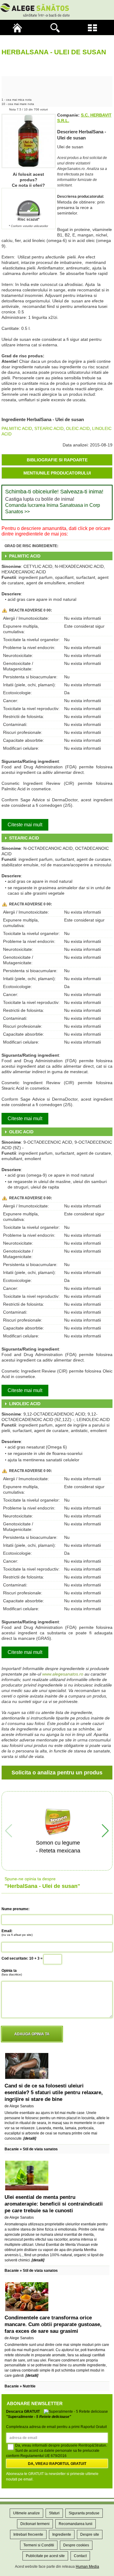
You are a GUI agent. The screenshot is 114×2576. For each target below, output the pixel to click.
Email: (17, 1933)
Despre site (90, 2535)
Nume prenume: (16, 1909)
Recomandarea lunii (76, 2524)
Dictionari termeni (35, 2524)
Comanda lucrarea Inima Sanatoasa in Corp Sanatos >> (53, 508)
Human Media (87, 2567)
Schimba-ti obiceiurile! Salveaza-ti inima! (54, 492)
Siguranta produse (84, 2513)
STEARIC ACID (49, 428)
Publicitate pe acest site (45, 2556)
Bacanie (12, 2149)
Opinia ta (12, 1972)
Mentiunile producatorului (57, 473)
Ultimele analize (26, 2513)
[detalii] (30, 2138)
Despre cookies (76, 2545)
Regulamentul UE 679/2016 (43, 2456)
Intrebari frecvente (28, 2535)
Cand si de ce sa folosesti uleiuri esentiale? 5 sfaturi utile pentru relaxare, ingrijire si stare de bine (54, 2093)
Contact (80, 2556)
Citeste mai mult (25, 825)
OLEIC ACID (78, 428)
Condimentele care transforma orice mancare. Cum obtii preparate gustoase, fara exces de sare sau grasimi (53, 2324)
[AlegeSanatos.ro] (19, 27)
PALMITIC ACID (17, 428)
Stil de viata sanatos (40, 2149)
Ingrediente (62, 2535)
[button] (105, 1831)
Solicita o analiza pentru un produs (57, 1773)
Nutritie (29, 2386)
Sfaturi (54, 2513)
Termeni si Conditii (39, 2545)
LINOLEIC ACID (25, 1404)
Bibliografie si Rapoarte (57, 460)
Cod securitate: (15, 1958)
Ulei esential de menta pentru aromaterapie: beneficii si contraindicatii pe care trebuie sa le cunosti (54, 2204)
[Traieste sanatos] (57, 10)
